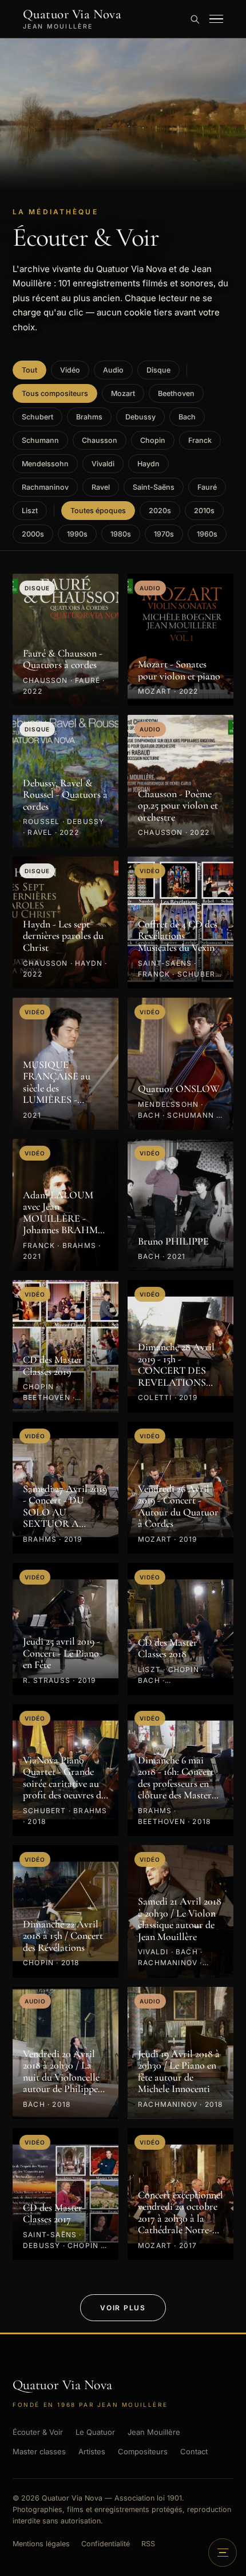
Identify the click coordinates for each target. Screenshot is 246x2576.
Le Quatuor (95, 2432)
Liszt (30, 511)
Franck (200, 440)
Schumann (40, 440)
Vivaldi (103, 464)
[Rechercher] (195, 19)
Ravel (101, 487)
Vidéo (70, 370)
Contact (194, 2451)
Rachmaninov (45, 487)
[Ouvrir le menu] (216, 19)
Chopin (153, 440)
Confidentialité (106, 2544)
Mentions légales (41, 2544)
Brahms (89, 417)
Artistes (92, 2451)
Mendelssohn (45, 464)
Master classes (39, 2451)
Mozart (123, 393)
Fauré (207, 487)
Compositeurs (143, 2451)
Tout (29, 370)
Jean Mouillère (154, 2432)
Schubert (37, 417)
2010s (204, 511)
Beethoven (176, 393)
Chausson (100, 440)
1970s (164, 534)
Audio (113, 370)
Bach (187, 417)
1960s (207, 534)
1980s (121, 534)
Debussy (140, 417)
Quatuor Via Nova (72, 19)
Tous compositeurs (55, 393)
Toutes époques (98, 511)
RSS (148, 2544)
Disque (158, 370)
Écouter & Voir (38, 2432)
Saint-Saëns (154, 487)
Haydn (148, 464)
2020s (160, 511)
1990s (77, 534)
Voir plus (123, 2308)
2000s (33, 534)
